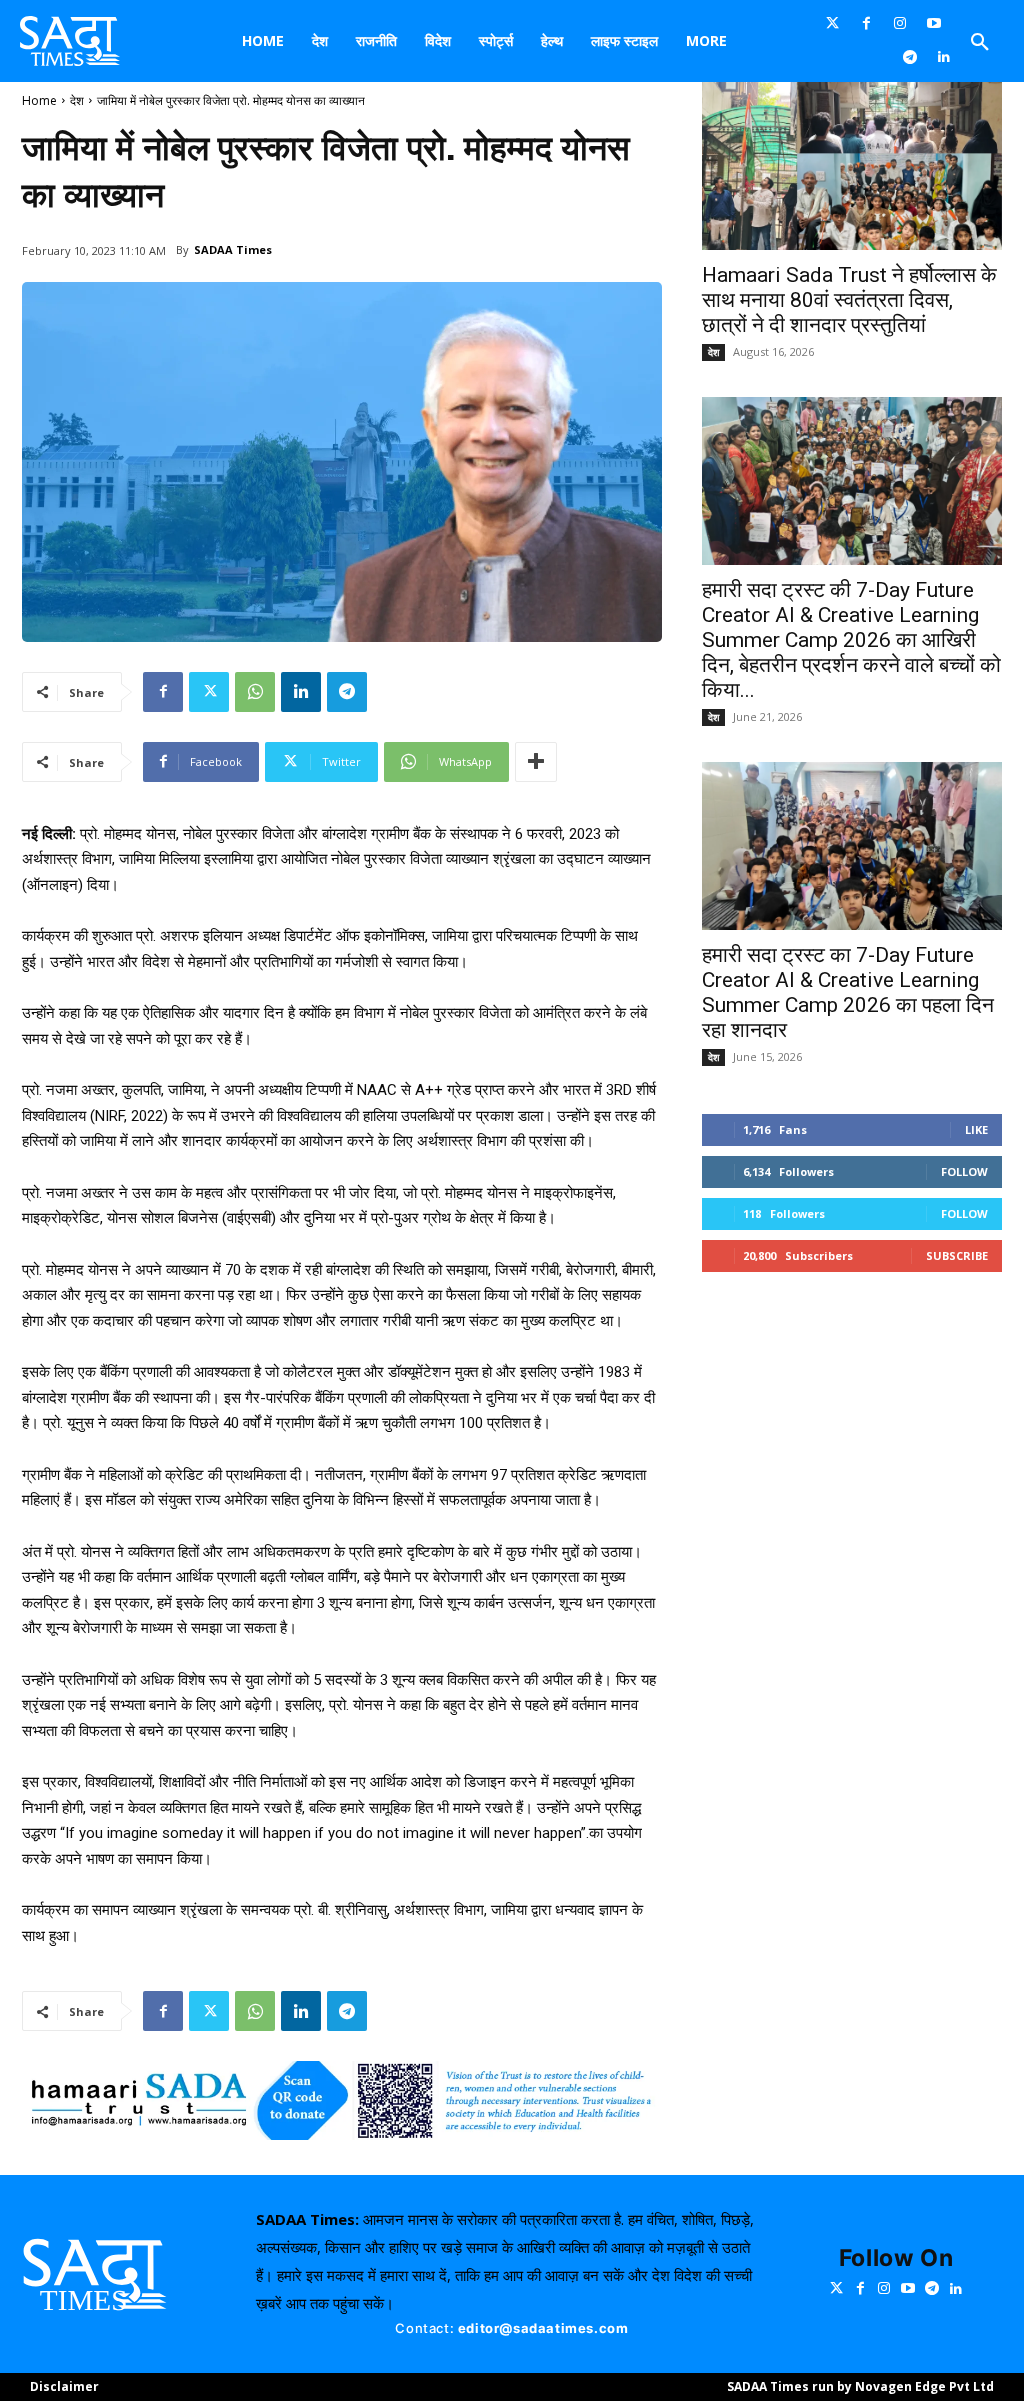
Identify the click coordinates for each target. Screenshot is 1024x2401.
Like (976, 1129)
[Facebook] (867, 24)
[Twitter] (833, 24)
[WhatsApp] (255, 692)
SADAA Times (233, 249)
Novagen (883, 2386)
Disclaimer (64, 2386)
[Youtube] (934, 24)
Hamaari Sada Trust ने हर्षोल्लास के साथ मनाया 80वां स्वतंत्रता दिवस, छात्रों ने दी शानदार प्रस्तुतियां (849, 300)
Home (39, 100)
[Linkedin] (944, 58)
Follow (964, 1171)
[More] (536, 762)
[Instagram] (900, 24)
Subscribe (957, 1255)
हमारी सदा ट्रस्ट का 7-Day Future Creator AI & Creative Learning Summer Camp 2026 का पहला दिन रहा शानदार (848, 992)
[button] (980, 43)
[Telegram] (910, 58)
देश (77, 100)
